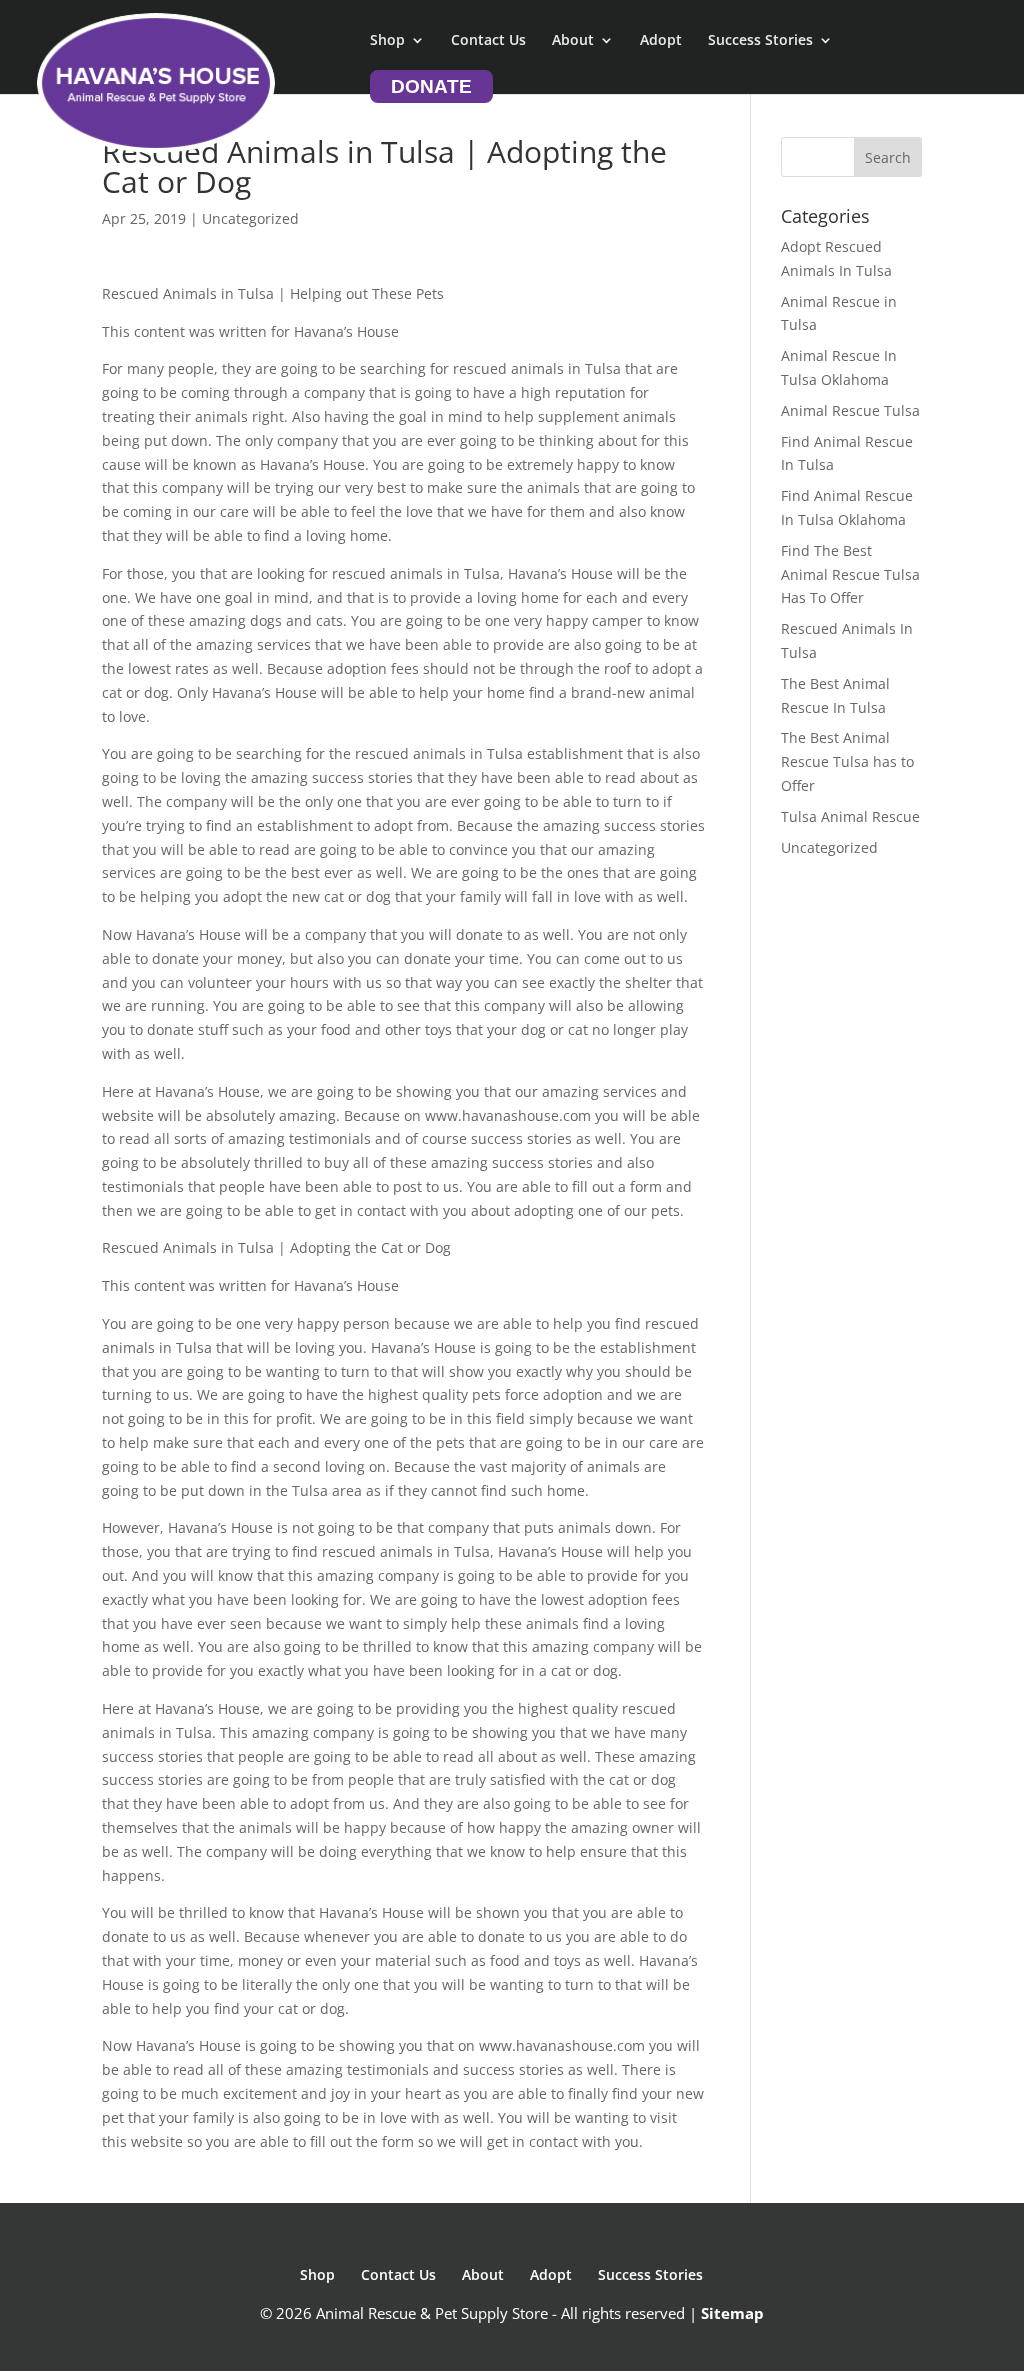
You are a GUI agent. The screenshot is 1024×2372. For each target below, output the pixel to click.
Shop (387, 41)
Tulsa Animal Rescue (850, 816)
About (573, 41)
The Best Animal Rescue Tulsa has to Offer (847, 761)
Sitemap (732, 2313)
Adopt (661, 41)
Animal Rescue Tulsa (850, 410)
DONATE (431, 86)
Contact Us (488, 41)
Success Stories (760, 41)
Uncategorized (829, 847)
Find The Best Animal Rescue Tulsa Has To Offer (850, 574)
